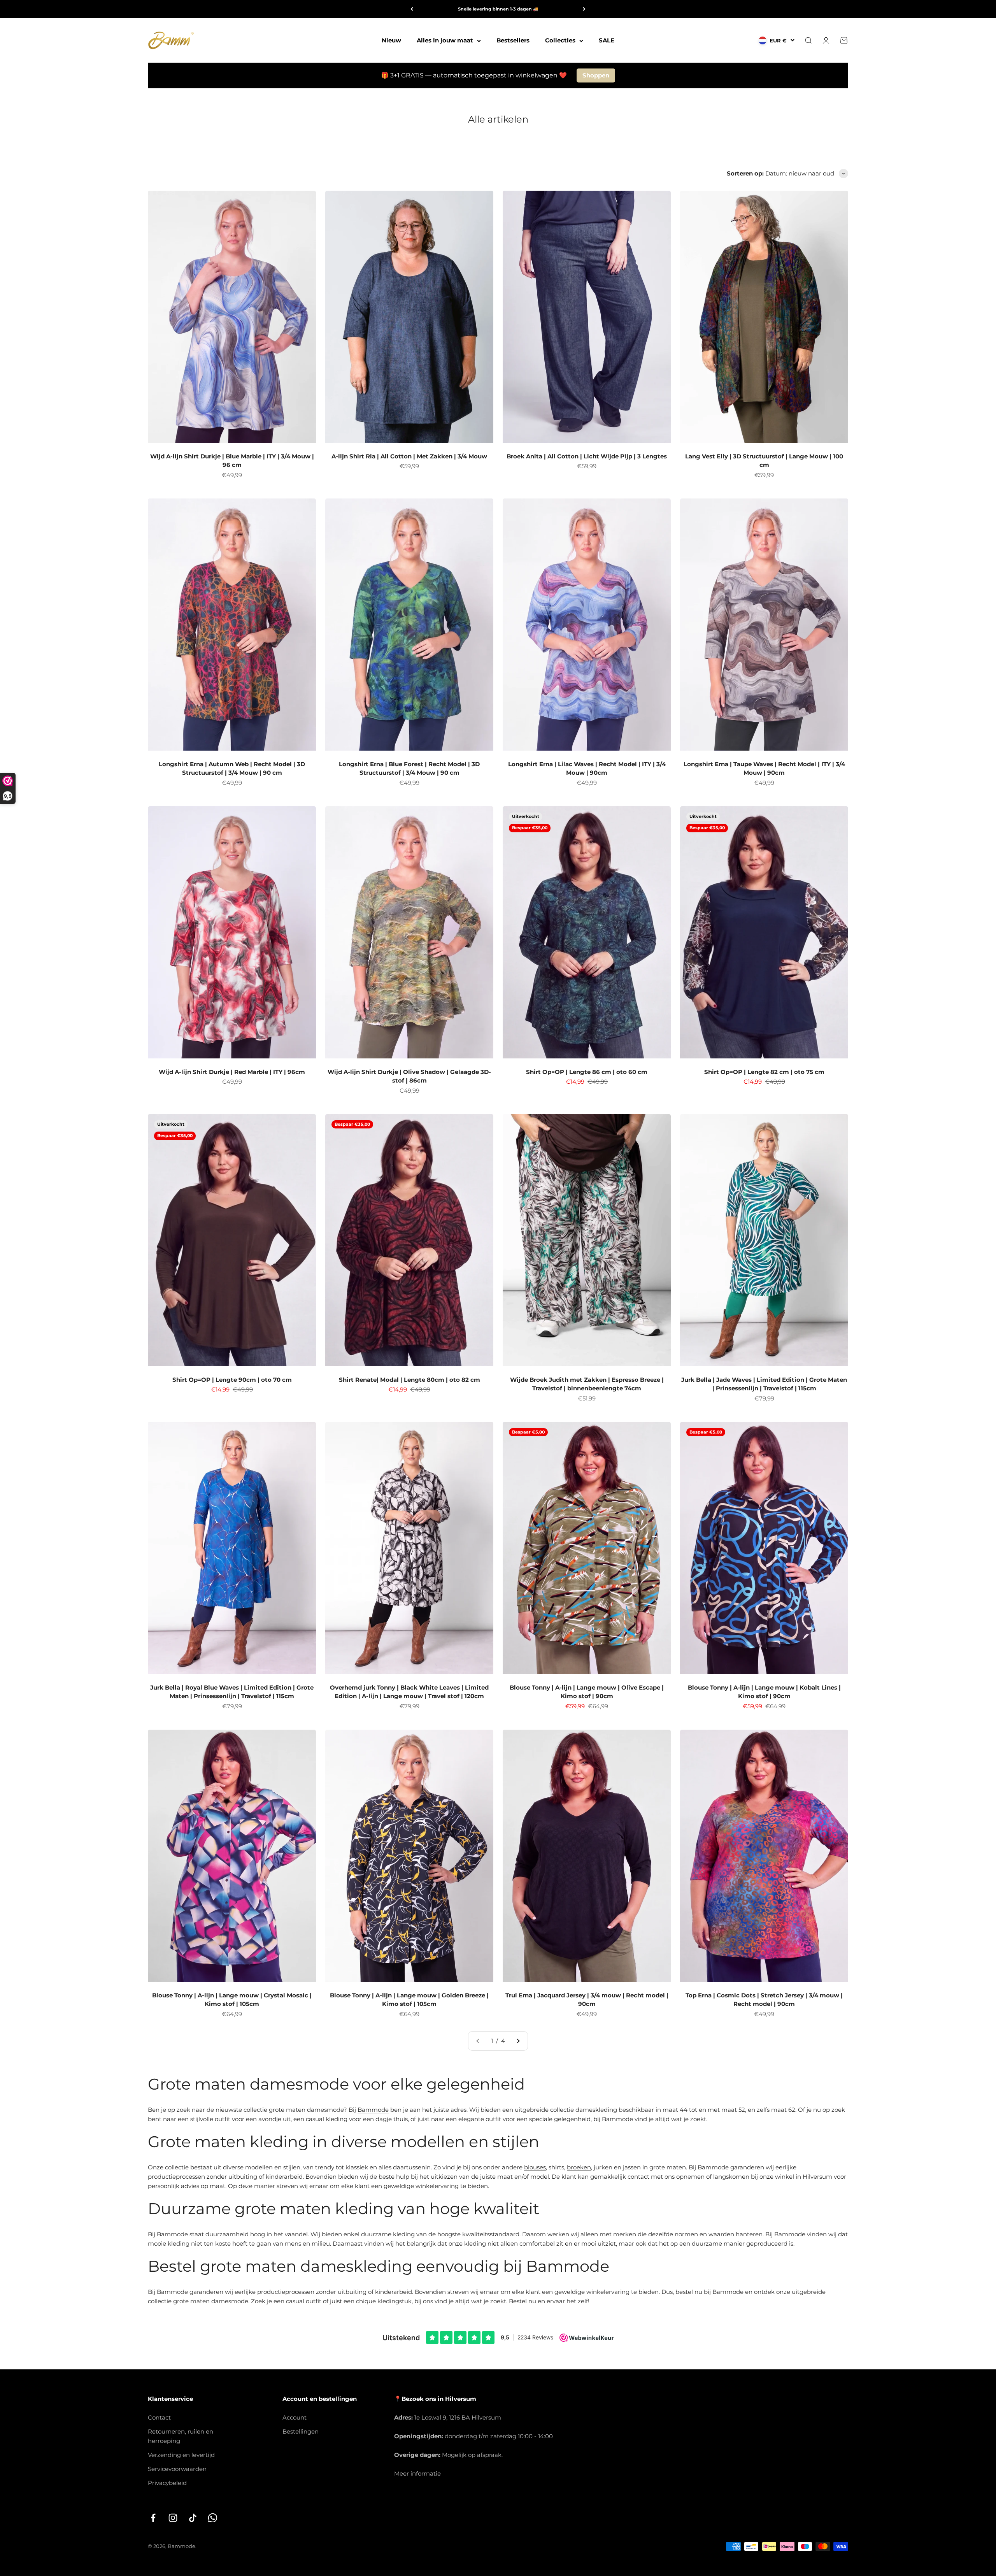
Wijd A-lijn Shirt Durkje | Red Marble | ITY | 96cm (232, 1072)
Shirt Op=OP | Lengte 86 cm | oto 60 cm (587, 1072)
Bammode (373, 2110)
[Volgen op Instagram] (173, 2518)
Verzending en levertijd (181, 2455)
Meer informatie (417, 2473)
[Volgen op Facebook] (153, 2518)
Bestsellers (513, 40)
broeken (579, 2167)
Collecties (560, 40)
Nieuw (391, 40)
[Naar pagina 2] (518, 2041)
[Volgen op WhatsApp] (213, 2518)
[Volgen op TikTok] (193, 2518)
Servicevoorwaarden (177, 2469)
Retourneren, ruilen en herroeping (181, 2436)
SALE (607, 40)
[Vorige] (412, 9)
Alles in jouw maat (445, 40)
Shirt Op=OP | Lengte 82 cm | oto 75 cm (764, 1072)
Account (295, 2417)
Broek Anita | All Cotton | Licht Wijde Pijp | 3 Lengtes (587, 456)
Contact (159, 2417)
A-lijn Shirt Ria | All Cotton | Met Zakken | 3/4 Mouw (409, 456)
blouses (535, 2167)
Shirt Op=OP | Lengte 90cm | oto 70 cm (232, 1380)
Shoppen (596, 75)
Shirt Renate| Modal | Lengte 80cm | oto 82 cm (409, 1380)
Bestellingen (301, 2431)
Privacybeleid (167, 2483)
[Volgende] (584, 9)
